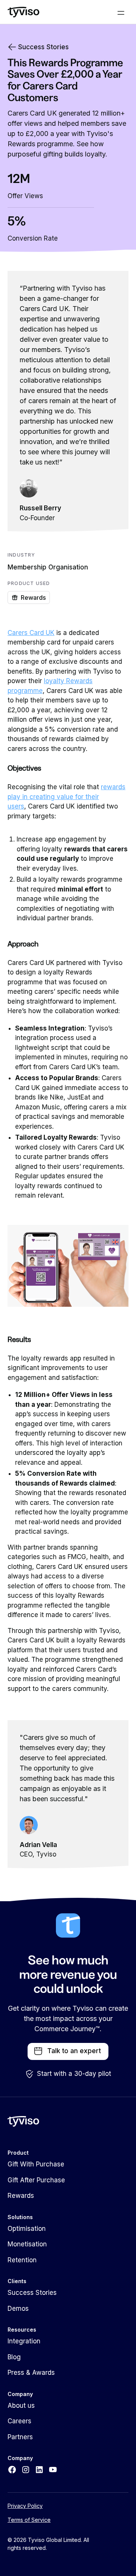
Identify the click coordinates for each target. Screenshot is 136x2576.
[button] (121, 12)
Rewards (21, 2196)
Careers (19, 2421)
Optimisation (27, 2229)
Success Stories (32, 2293)
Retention (22, 2260)
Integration (24, 2341)
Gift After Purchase (36, 2180)
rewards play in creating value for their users (66, 797)
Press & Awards (31, 2373)
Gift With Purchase (36, 2164)
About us (21, 2406)
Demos (18, 2309)
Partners (20, 2437)
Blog (14, 2357)
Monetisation (27, 2244)
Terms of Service (29, 2520)
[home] (23, 12)
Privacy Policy (25, 2506)
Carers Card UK (31, 633)
